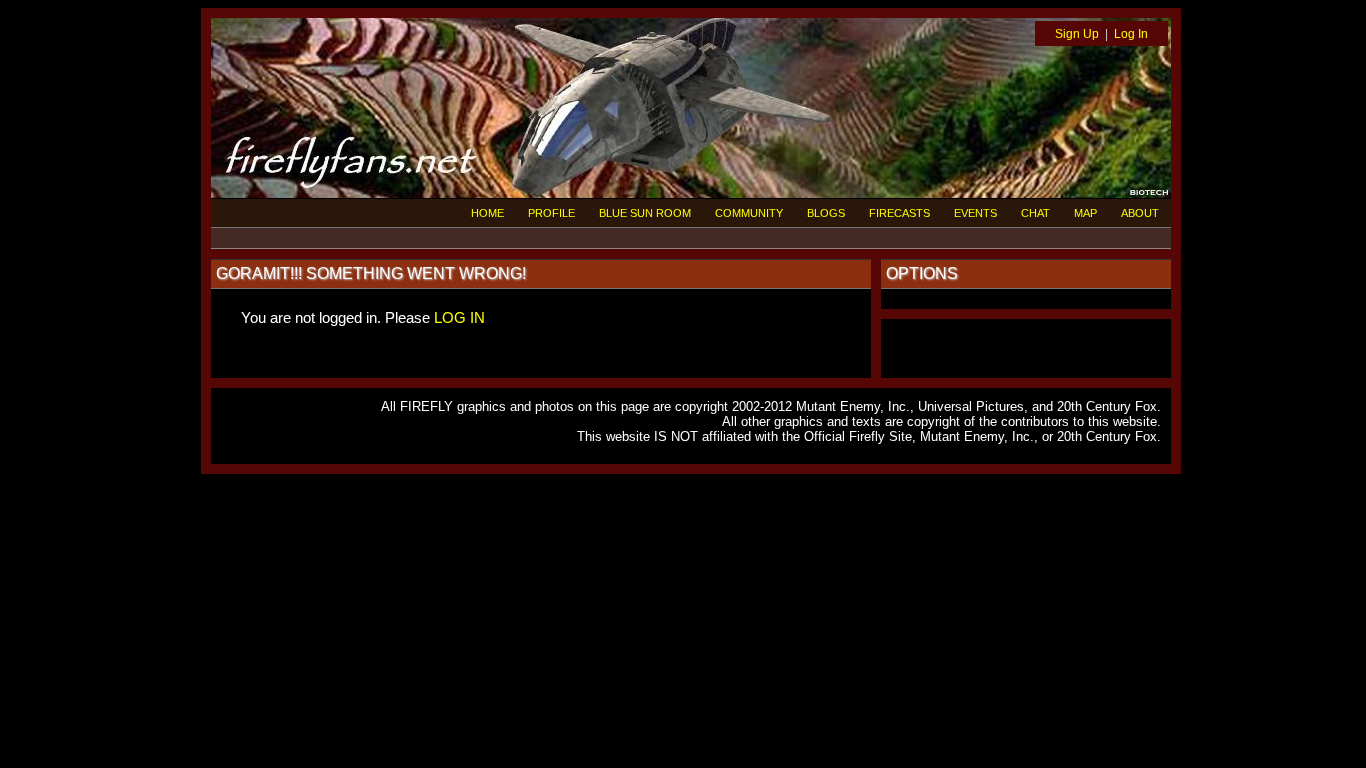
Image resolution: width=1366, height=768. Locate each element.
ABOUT (1140, 213)
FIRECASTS (899, 213)
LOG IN (459, 317)
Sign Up (1077, 34)
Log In (1131, 34)
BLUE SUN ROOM (645, 213)
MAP (1085, 213)
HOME (487, 213)
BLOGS (826, 213)
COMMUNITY (749, 213)
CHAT (1035, 213)
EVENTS (975, 213)
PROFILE (551, 213)
